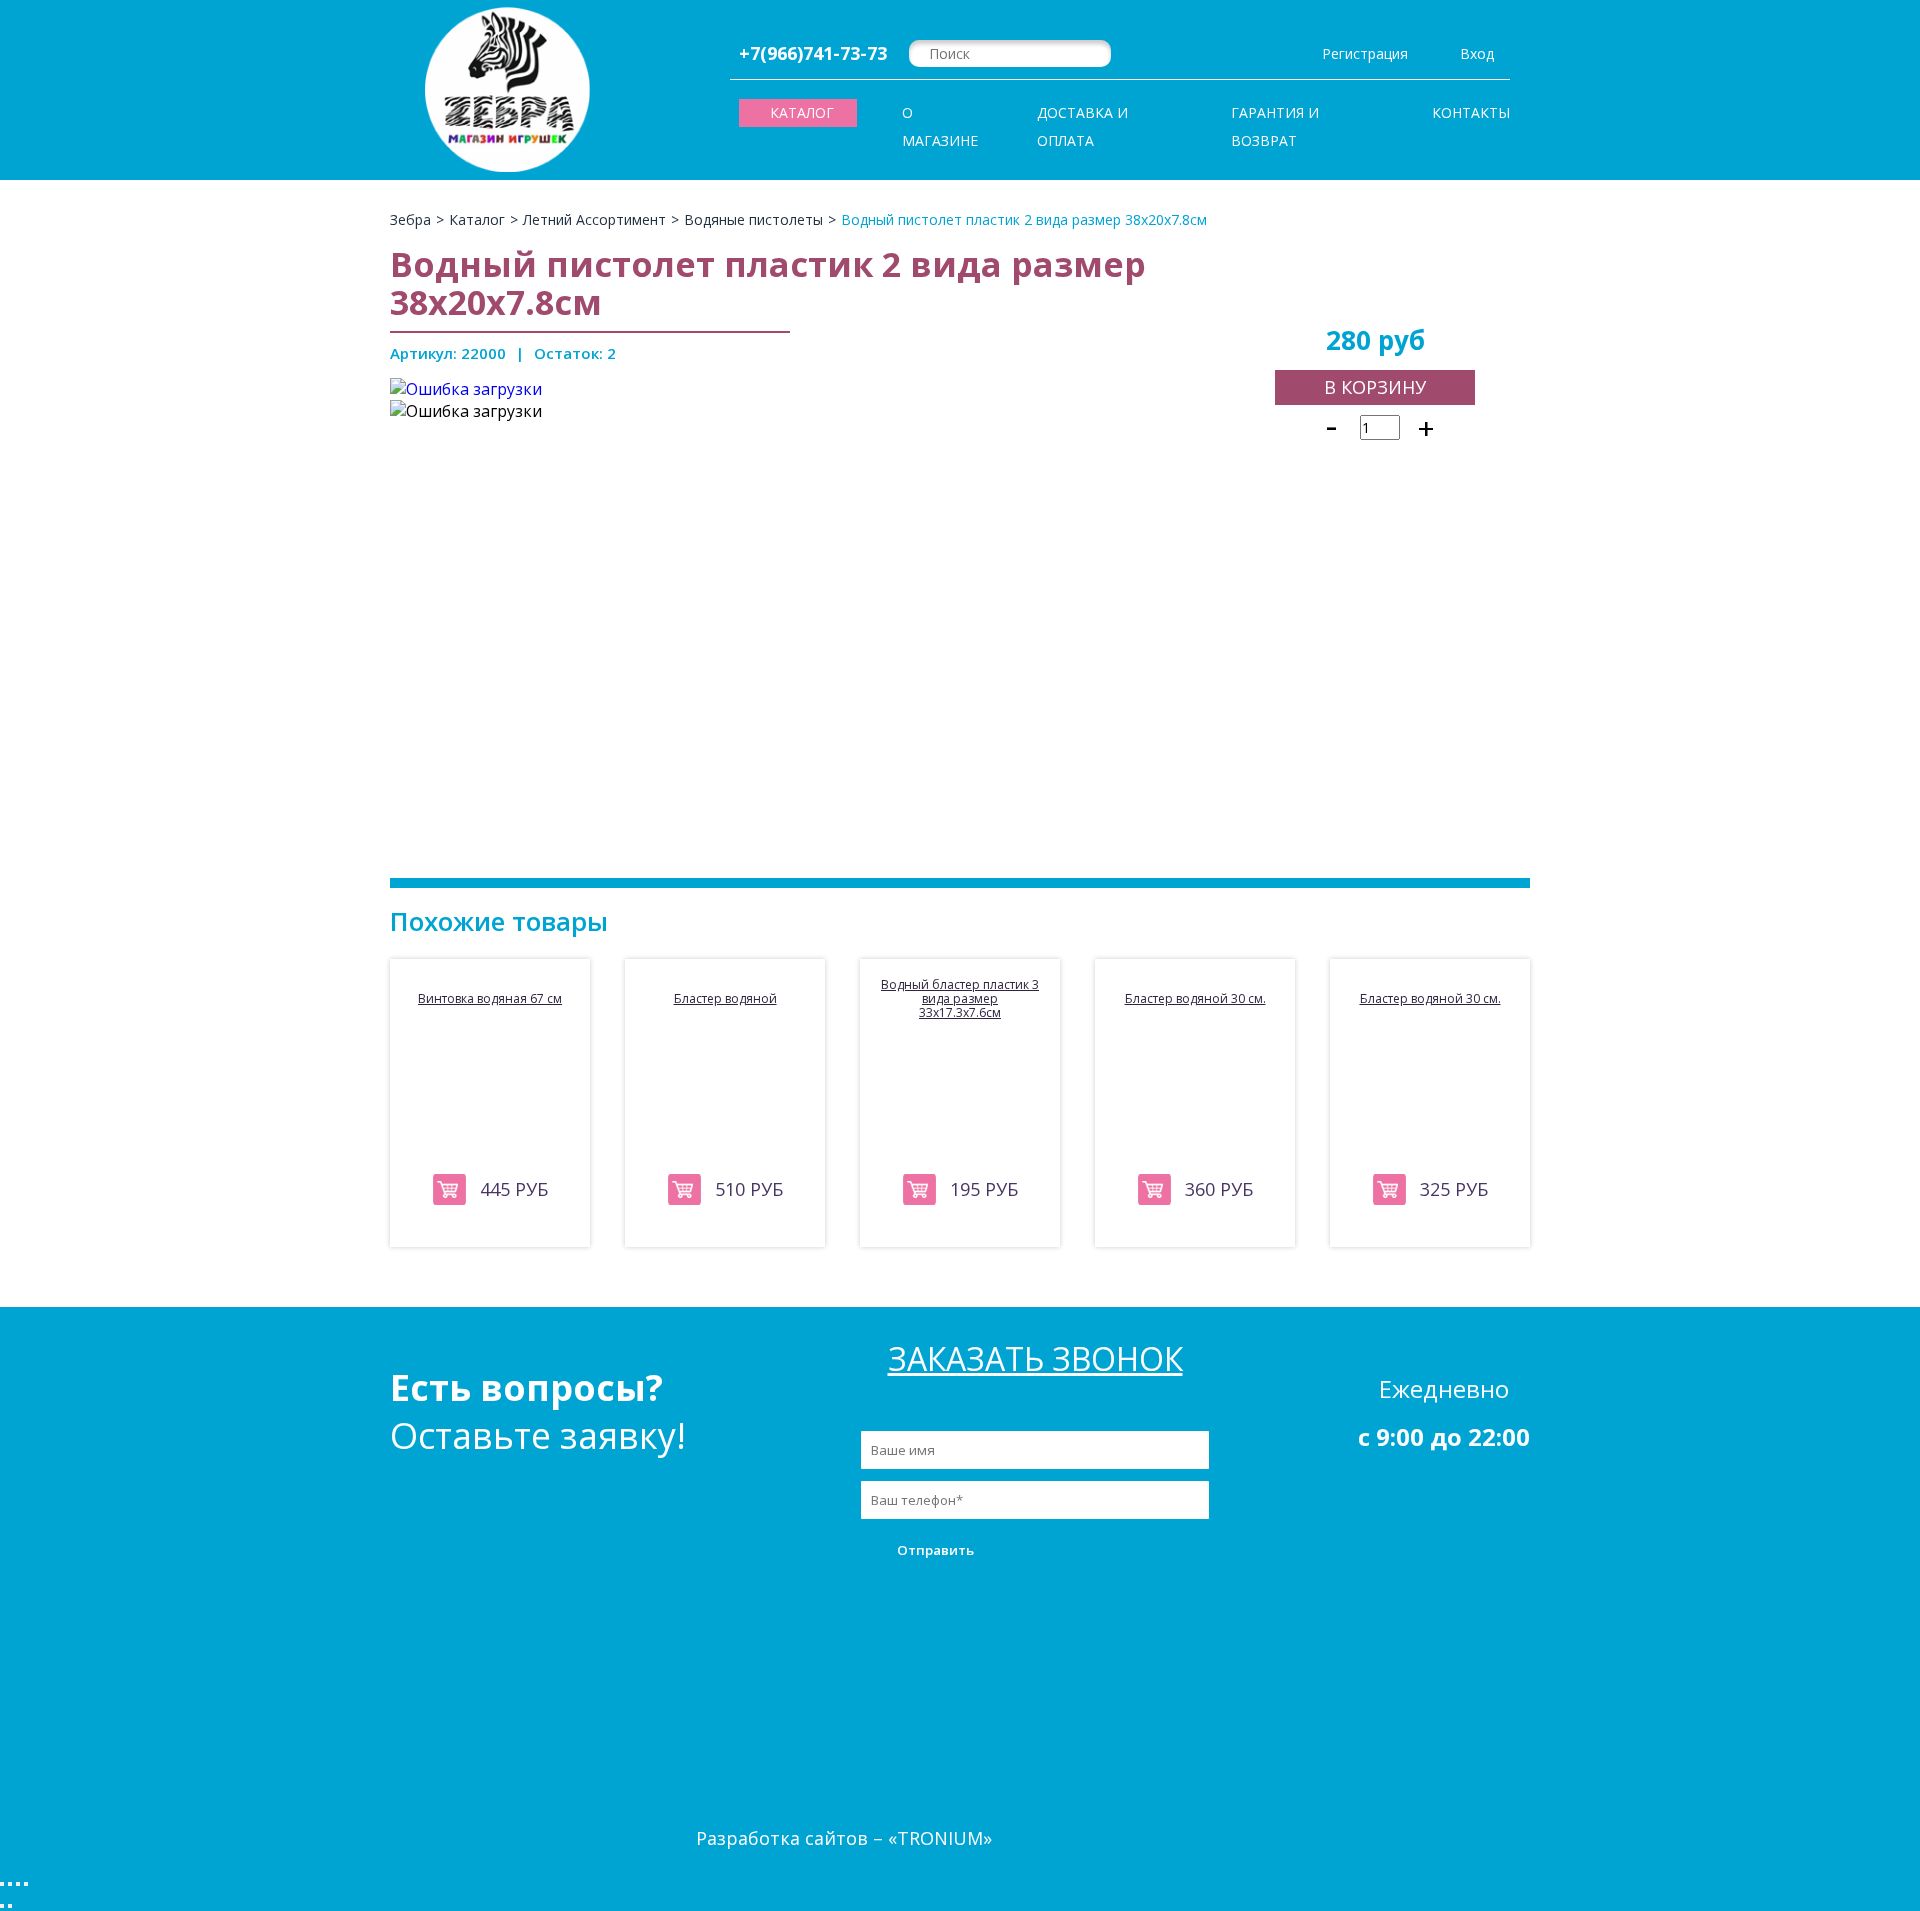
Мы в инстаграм (1017, 1615)
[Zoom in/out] (26, 1884)
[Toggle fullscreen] (18, 1884)
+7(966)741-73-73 (813, 53)
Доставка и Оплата (1082, 126)
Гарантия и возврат (1275, 126)
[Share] (10, 1884)
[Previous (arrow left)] (2, 1906)
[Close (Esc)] (2, 1884)
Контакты (1471, 112)
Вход (1477, 53)
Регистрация (1365, 53)
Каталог (1384, 1627)
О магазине (940, 126)
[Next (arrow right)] (10, 1906)
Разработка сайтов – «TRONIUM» (844, 1838)
